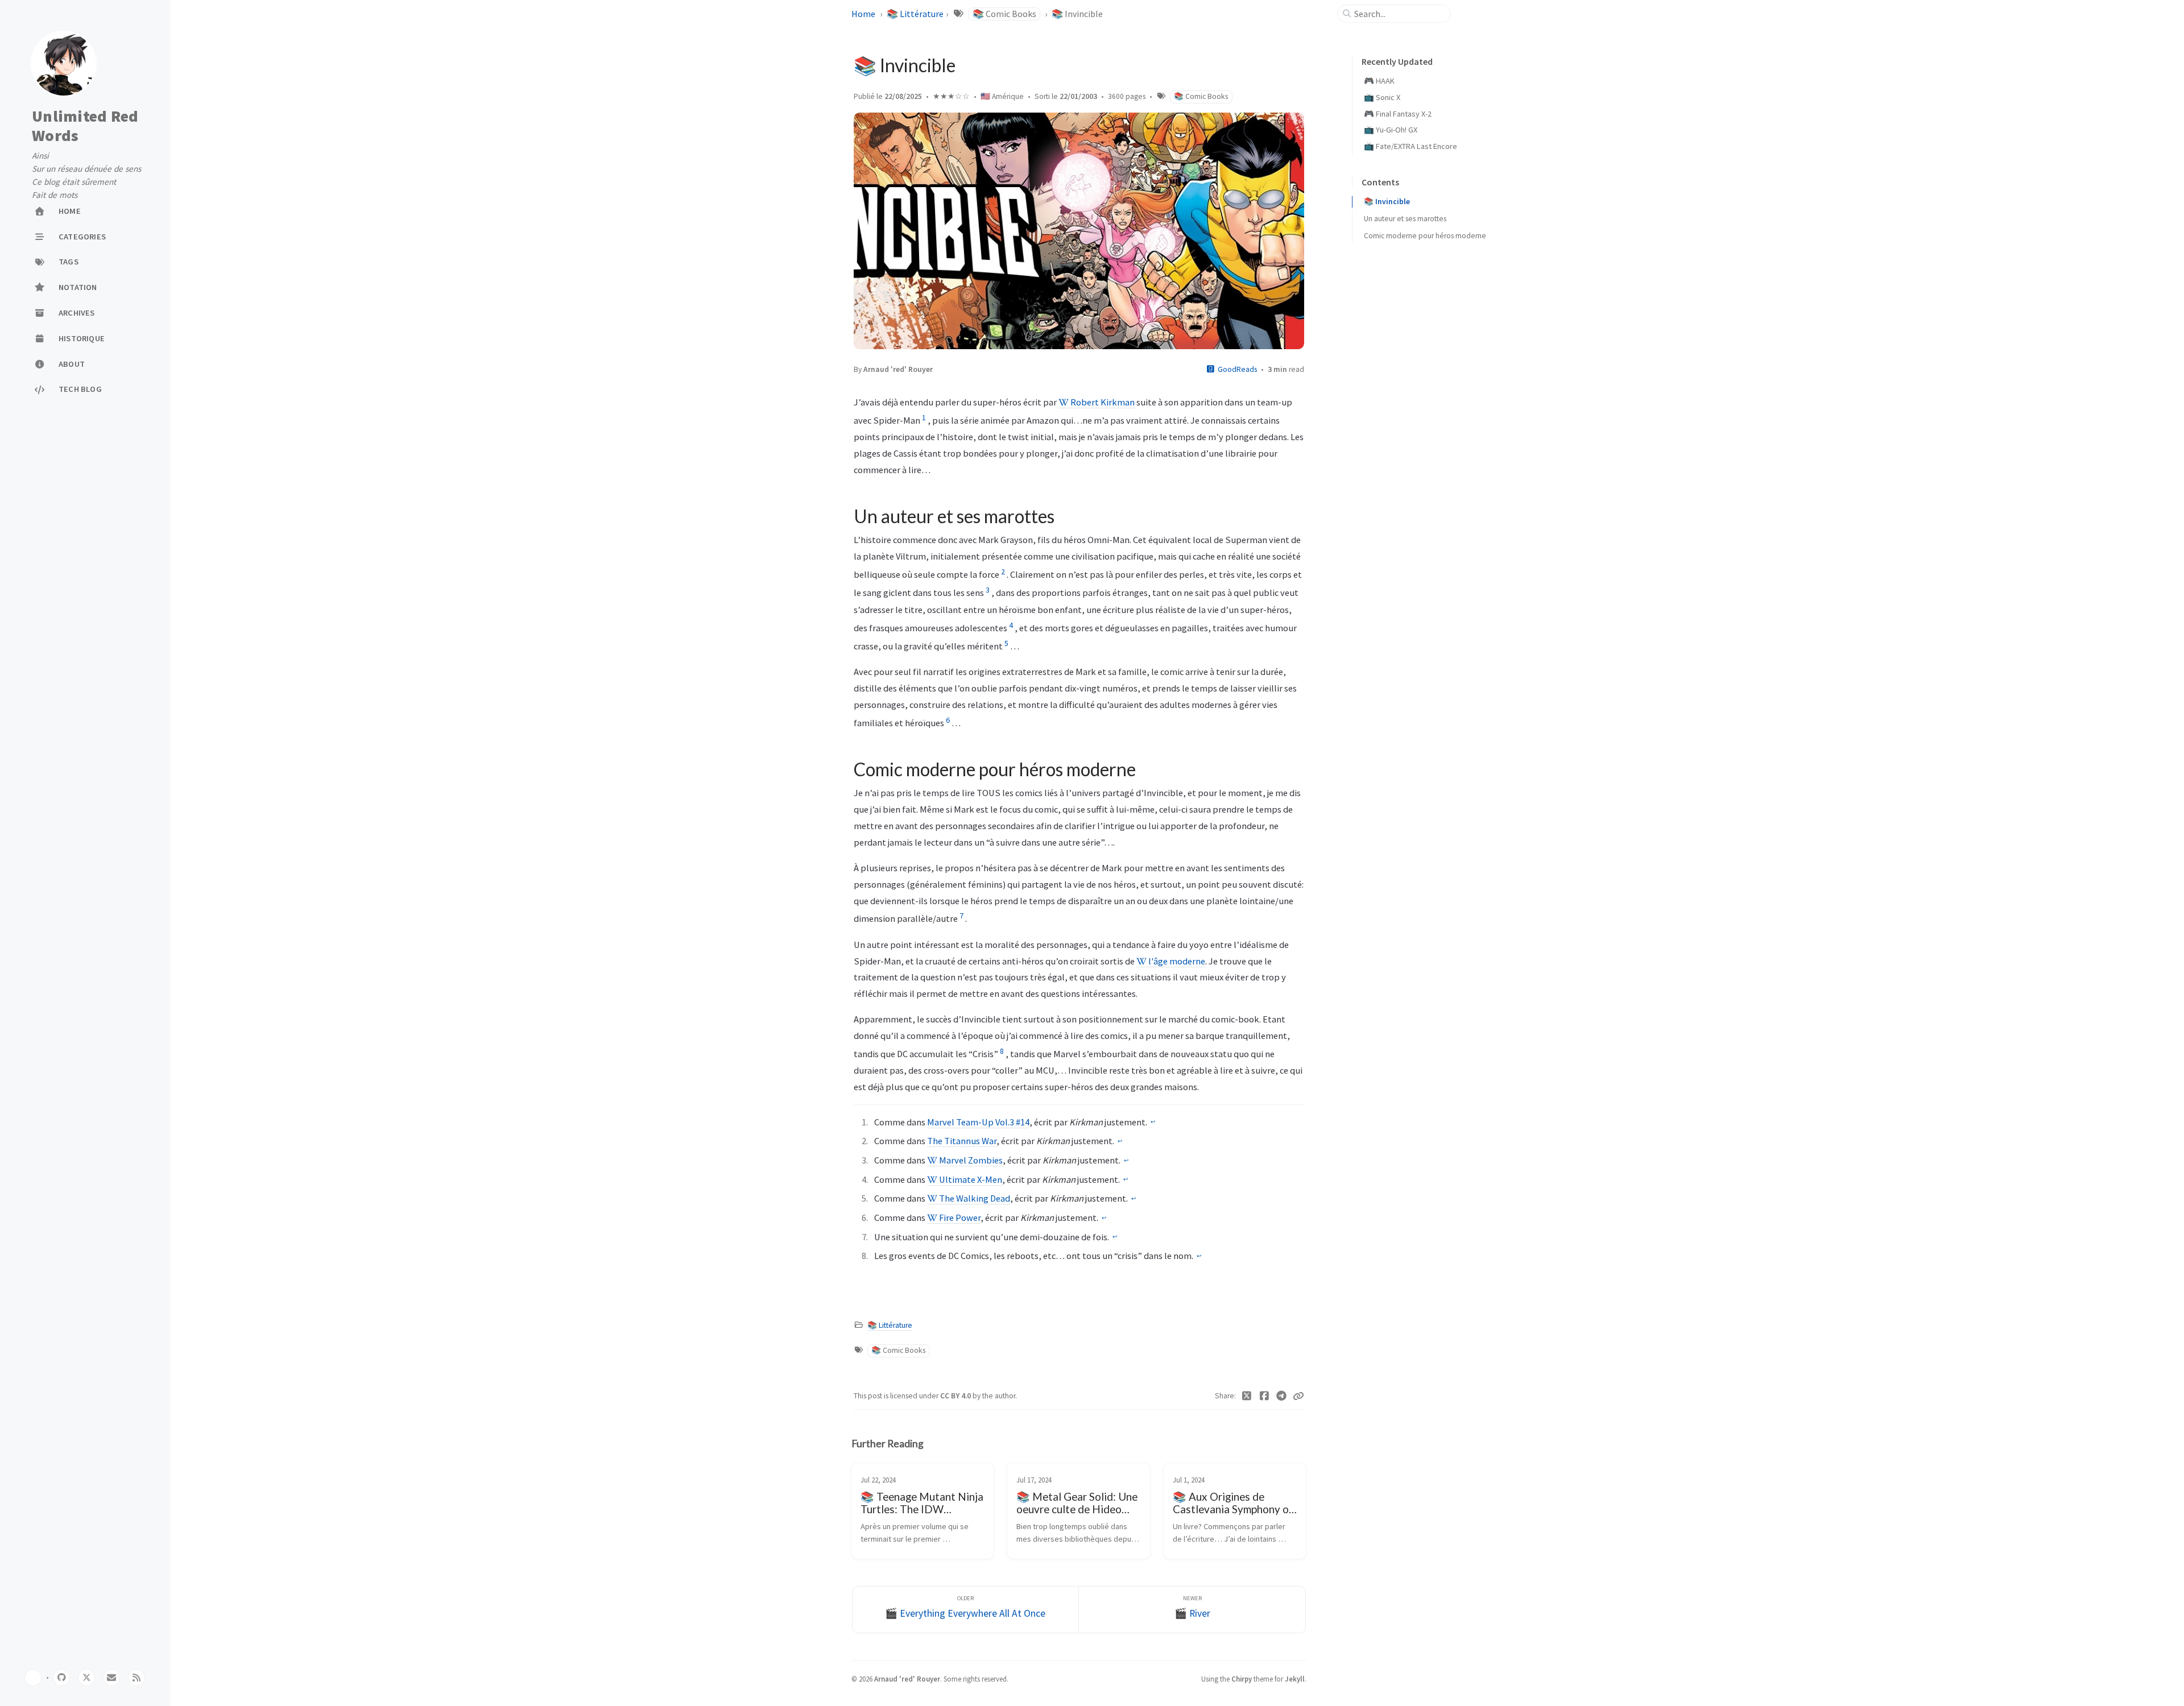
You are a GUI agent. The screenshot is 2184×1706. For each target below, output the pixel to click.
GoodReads (1237, 369)
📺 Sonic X (1382, 97)
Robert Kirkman (1102, 402)
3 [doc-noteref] (988, 590)
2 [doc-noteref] (1003, 572)
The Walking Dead (974, 1198)
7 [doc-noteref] (961, 916)
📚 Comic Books (1004, 14)
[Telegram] (1282, 1396)
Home (863, 14)
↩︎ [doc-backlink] (1153, 1122)
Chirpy (1242, 1679)
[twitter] (86, 1678)
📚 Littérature (915, 14)
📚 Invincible (1387, 202)
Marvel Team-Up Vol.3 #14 (978, 1122)
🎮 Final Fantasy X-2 (1398, 114)
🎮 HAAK (1379, 81)
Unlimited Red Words (85, 126)
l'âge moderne (1176, 961)
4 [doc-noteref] (1011, 625)
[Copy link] (1298, 1396)
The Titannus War (962, 1141)
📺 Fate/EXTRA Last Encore (1410, 146)
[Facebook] (1265, 1396)
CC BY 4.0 (956, 1396)
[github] (61, 1678)
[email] (111, 1678)
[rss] (136, 1678)
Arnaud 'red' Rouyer (898, 369)
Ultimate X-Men (970, 1179)
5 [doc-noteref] (1006, 643)
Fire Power (959, 1218)
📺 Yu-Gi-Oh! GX (1391, 130)
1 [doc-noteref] (924, 417)
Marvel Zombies (970, 1160)
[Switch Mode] (33, 1678)
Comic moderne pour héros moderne (1425, 236)
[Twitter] (1247, 1396)
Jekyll (1295, 1679)
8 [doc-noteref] (1002, 1051)
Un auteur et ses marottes (1405, 219)
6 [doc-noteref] (948, 720)
